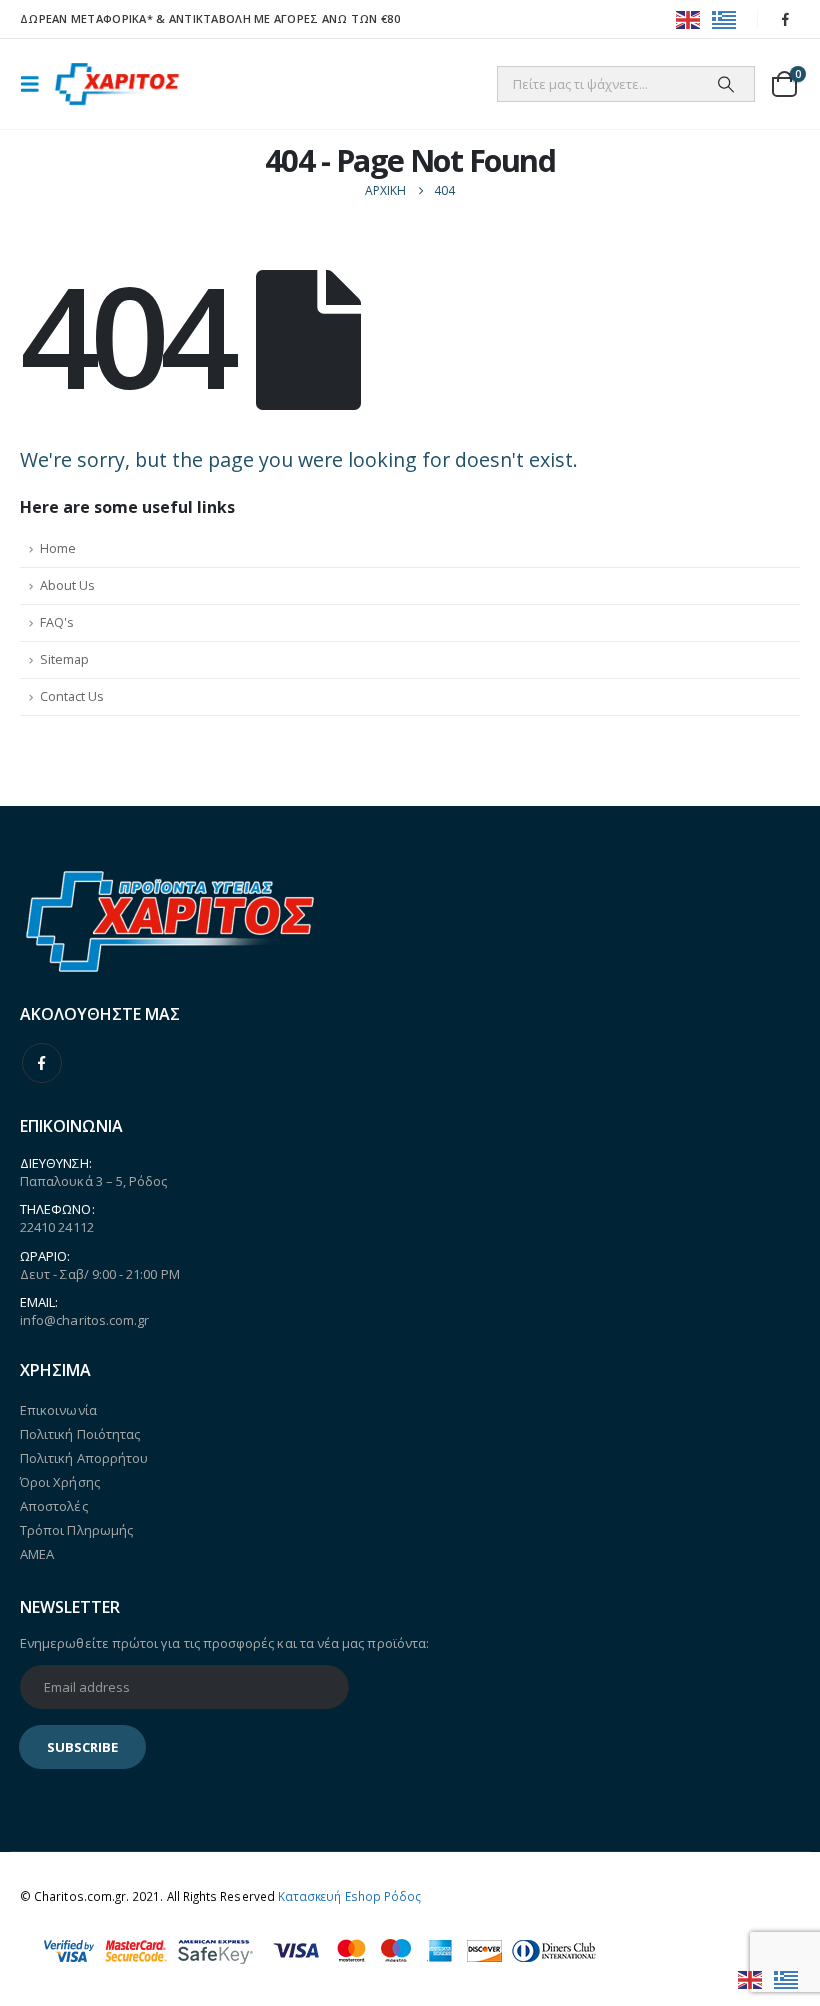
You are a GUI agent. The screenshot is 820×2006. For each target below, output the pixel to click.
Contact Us (72, 696)
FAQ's (57, 622)
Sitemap (64, 659)
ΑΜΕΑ (37, 1554)
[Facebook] (786, 19)
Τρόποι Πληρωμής (76, 1530)
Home (58, 548)
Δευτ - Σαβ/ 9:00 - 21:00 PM (100, 1274)
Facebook (42, 1063)
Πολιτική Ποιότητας (80, 1434)
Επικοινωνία (58, 1410)
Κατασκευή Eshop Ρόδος (349, 1896)
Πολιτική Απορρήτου (84, 1458)
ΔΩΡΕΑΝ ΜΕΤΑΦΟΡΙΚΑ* (86, 18)
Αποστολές (54, 1506)
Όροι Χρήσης (60, 1482)
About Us (67, 585)
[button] (36, 84)
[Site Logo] (117, 84)
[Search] (726, 84)
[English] (689, 18)
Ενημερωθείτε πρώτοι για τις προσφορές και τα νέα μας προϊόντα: (224, 1643)
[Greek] (725, 18)
